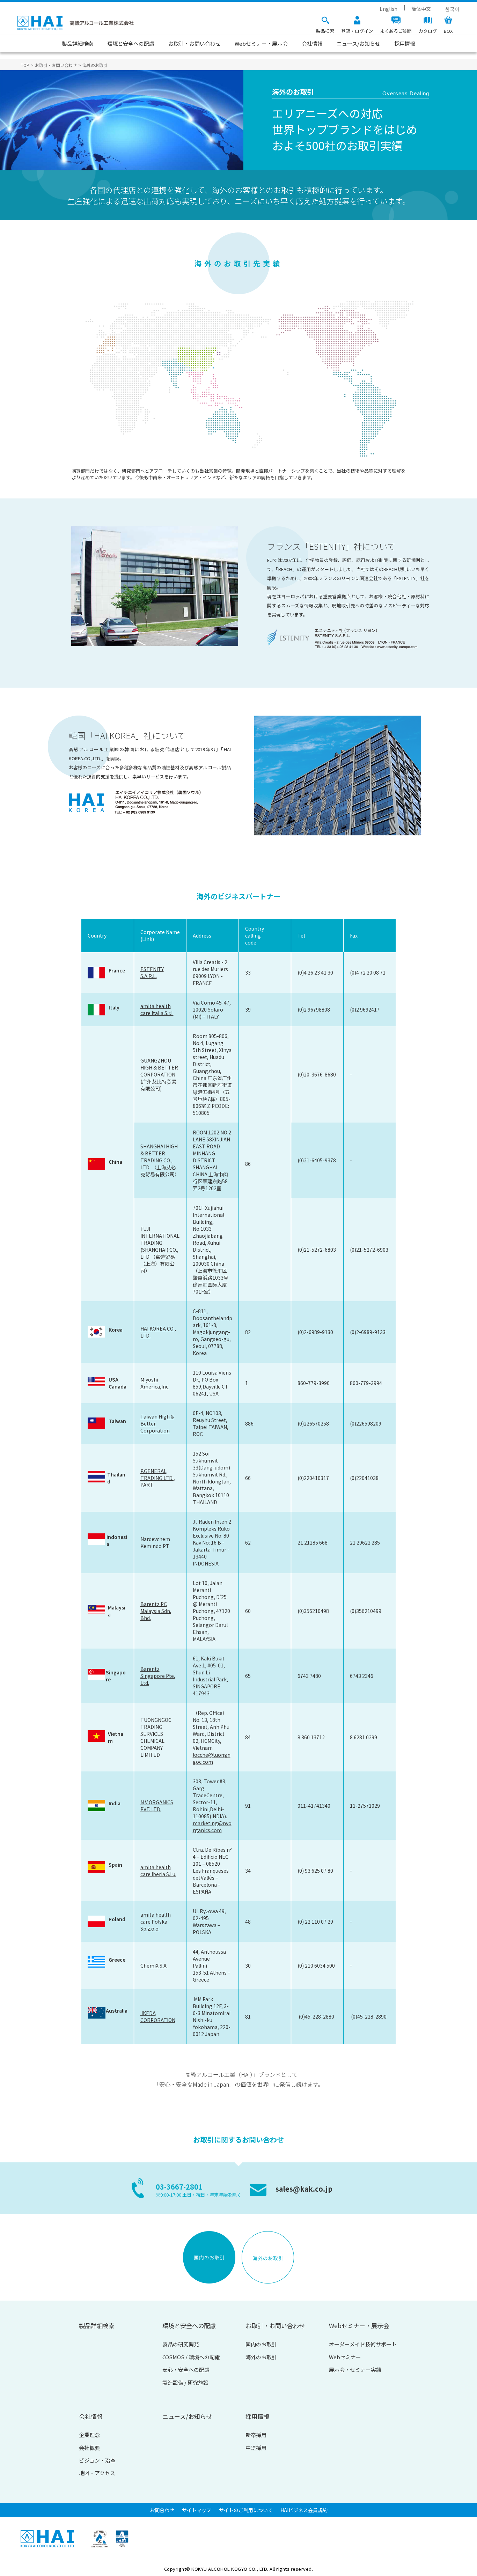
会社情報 (312, 43)
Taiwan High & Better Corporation (157, 1423)
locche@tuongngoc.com (212, 1758)
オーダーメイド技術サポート (363, 2344)
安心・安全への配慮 (186, 2370)
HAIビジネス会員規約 (304, 2510)
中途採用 (256, 2448)
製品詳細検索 (78, 43)
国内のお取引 (261, 2344)
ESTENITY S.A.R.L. (152, 972)
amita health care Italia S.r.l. (157, 1009)
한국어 (452, 9)
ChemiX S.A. (154, 1966)
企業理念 (89, 2435)
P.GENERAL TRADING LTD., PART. (158, 1478)
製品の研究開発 (181, 2344)
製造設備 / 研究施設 (185, 2382)
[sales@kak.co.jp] (290, 2199)
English (388, 9)
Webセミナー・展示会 (261, 43)
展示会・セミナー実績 (355, 2370)
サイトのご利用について (246, 2510)
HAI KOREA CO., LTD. (158, 1332)
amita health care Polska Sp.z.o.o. (156, 1922)
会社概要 (89, 2448)
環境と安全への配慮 (131, 43)
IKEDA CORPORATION (158, 2016)
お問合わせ (162, 2510)
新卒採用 (256, 2435)
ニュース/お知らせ (358, 43)
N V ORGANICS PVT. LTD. (157, 1806)
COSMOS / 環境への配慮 (191, 2357)
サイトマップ (197, 2510)
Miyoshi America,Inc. (155, 1383)
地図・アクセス (97, 2473)
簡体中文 (421, 9)
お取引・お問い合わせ (195, 43)
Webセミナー (345, 2357)
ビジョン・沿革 (97, 2460)
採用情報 (405, 43)
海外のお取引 (261, 2357)
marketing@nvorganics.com (212, 1827)
